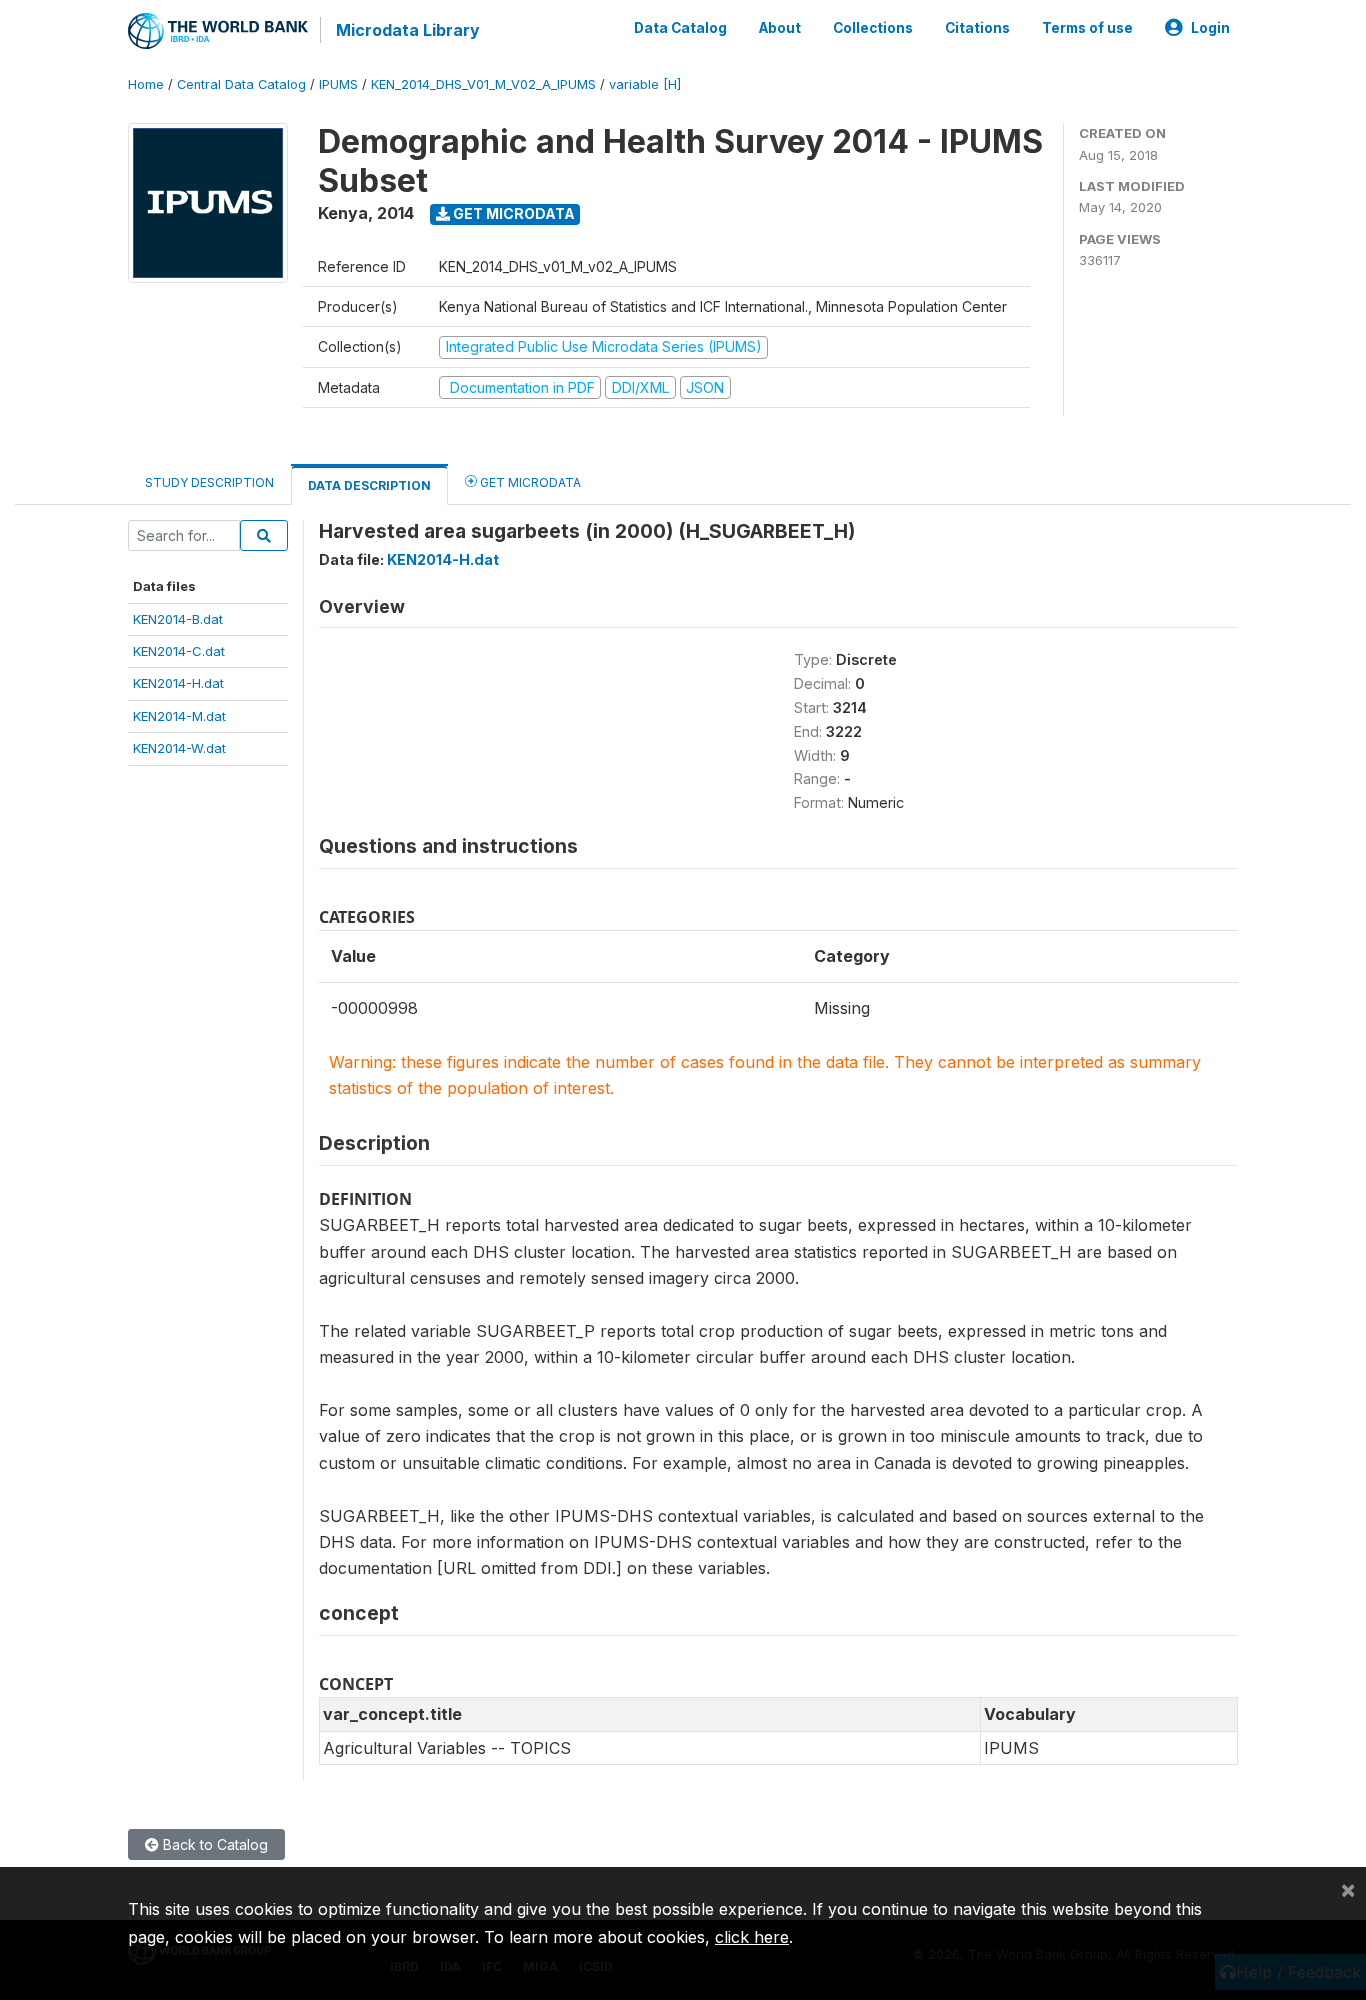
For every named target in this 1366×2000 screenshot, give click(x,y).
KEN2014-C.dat (179, 651)
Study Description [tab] (209, 482)
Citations (977, 28)
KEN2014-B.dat (178, 619)
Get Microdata (512, 213)
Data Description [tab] (369, 485)
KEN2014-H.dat (178, 683)
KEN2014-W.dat (179, 748)
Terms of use (1087, 28)
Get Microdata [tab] (529, 482)
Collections (873, 28)
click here (752, 1937)
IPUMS (338, 84)
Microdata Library (408, 30)
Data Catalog (680, 28)
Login (1210, 28)
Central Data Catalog (241, 84)
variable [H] (645, 84)
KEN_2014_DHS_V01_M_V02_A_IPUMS (483, 84)
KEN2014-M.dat (179, 716)
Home (146, 84)
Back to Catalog (213, 1844)
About (780, 28)
